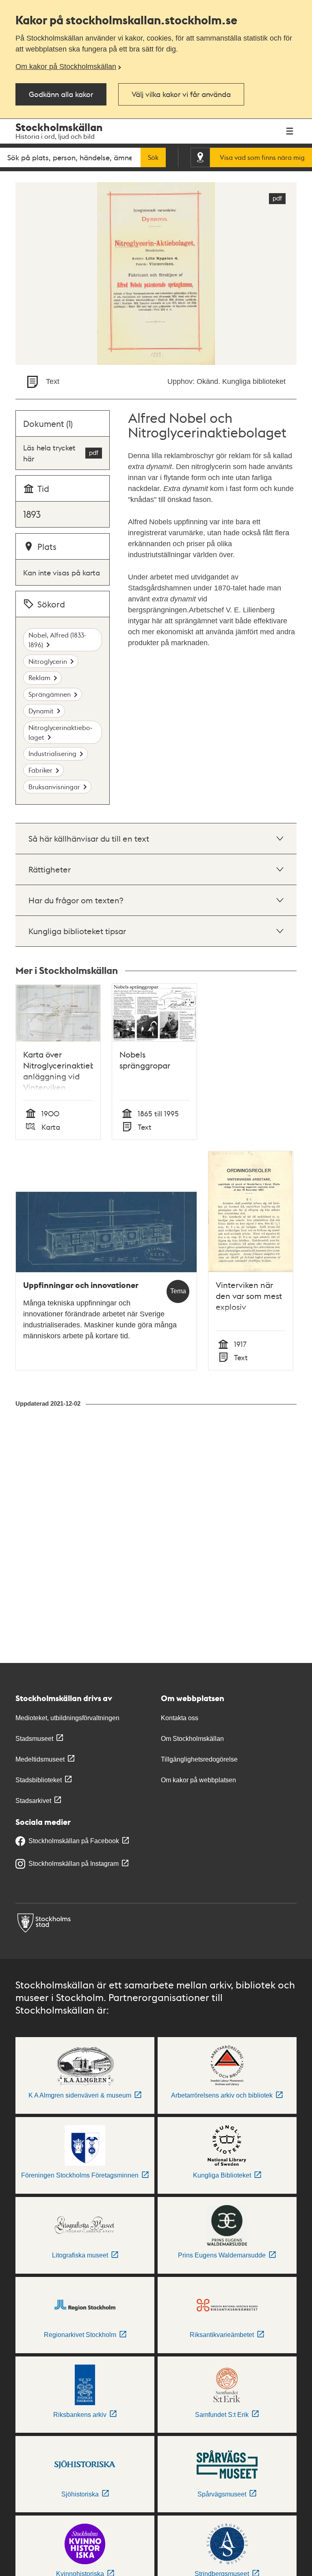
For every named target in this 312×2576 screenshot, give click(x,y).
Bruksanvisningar (54, 787)
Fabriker (40, 770)
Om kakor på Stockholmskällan (66, 67)
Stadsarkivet (33, 1801)
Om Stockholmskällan (192, 1739)
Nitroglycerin (48, 661)
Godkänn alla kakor (61, 94)
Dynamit (41, 711)
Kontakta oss (180, 1718)
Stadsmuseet (34, 1739)
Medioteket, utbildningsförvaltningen (67, 1718)
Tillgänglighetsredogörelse (199, 1759)
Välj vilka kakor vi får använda (181, 94)
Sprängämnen (50, 694)
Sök (153, 157)
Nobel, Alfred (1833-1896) (57, 640)
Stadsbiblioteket (39, 1780)
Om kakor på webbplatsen (198, 1780)
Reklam (39, 677)
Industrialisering (52, 753)
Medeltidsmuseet (40, 1759)
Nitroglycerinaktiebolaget (60, 732)
